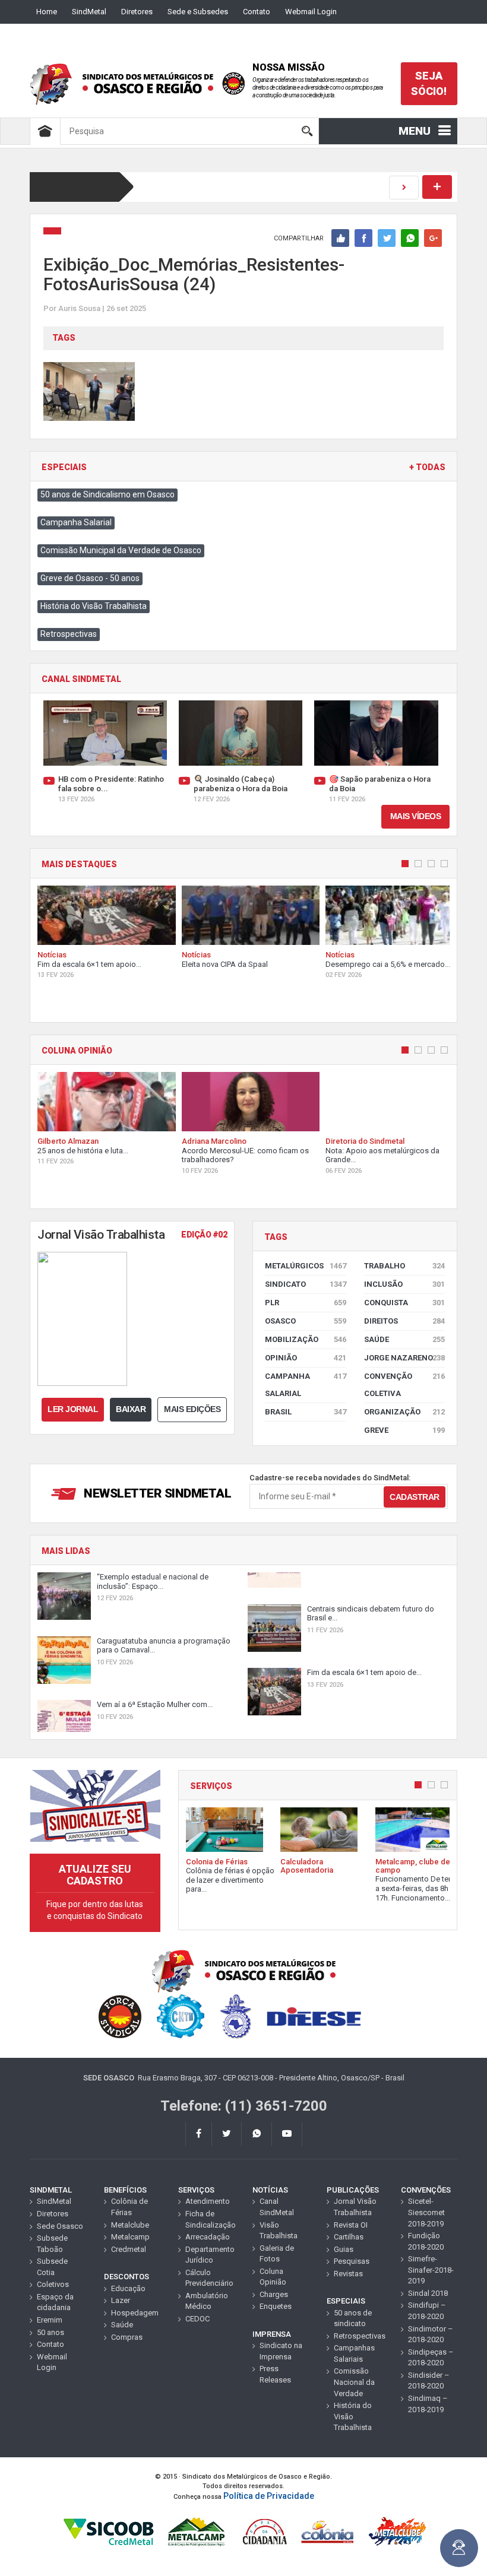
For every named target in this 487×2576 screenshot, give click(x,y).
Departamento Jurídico (210, 2255)
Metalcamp (130, 2237)
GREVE (405, 1430)
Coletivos (53, 2284)
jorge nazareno (405, 1358)
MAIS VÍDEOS (416, 816)
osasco (306, 1321)
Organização (405, 1412)
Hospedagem (135, 2313)
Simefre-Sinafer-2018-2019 (431, 2270)
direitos (405, 1321)
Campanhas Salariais (354, 2353)
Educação (128, 2288)
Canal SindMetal (277, 2207)
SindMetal (89, 12)
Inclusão (405, 1284)
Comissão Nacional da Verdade (354, 2382)
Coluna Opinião (273, 2277)
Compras (127, 2337)
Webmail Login (311, 12)
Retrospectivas (69, 634)
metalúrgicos (306, 1266)
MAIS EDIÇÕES (192, 1409)
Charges (274, 2294)
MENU (415, 131)
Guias (344, 2249)
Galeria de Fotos (277, 2254)
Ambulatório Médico (207, 2301)
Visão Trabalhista (279, 2231)
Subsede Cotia (52, 2267)
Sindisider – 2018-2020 (429, 2381)
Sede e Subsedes (198, 12)
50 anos (50, 2332)
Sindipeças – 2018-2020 (431, 2358)
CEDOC (197, 2319)
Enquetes (276, 2306)
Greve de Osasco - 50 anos (90, 578)
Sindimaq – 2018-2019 (428, 2404)
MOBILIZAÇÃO (306, 1339)
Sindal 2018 (428, 2293)
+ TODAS (427, 467)
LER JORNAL (73, 1409)
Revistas (348, 2274)
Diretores (137, 12)
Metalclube (130, 2225)
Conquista (405, 1303)
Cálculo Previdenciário (209, 2278)
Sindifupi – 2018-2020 (427, 2311)
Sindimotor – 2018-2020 (431, 2334)
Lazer (121, 2300)
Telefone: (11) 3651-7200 (244, 2106)
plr (306, 1303)
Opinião (306, 1358)
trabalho (405, 1266)
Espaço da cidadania (55, 2302)
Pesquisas (352, 2261)
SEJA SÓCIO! (429, 83)
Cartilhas (349, 2237)
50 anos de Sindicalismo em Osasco (107, 494)
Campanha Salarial (76, 522)
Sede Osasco (60, 2226)
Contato (257, 12)
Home (47, 12)
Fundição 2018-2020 (426, 2241)
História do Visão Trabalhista (94, 606)
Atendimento (208, 2201)
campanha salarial (306, 1385)
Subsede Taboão (52, 2244)
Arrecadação (208, 2237)
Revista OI (351, 2225)
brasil (306, 1412)
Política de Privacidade (269, 2496)
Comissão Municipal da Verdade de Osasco (121, 550)
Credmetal (129, 2249)
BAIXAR (131, 1409)
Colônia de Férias (129, 2207)
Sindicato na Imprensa (281, 2351)
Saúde (405, 1339)
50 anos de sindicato (353, 2318)
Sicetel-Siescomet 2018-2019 (426, 2212)
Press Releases (275, 2374)
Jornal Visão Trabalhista (355, 2207)
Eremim (50, 2320)
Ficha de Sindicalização (210, 2219)
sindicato (306, 1284)
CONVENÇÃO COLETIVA (405, 1385)
